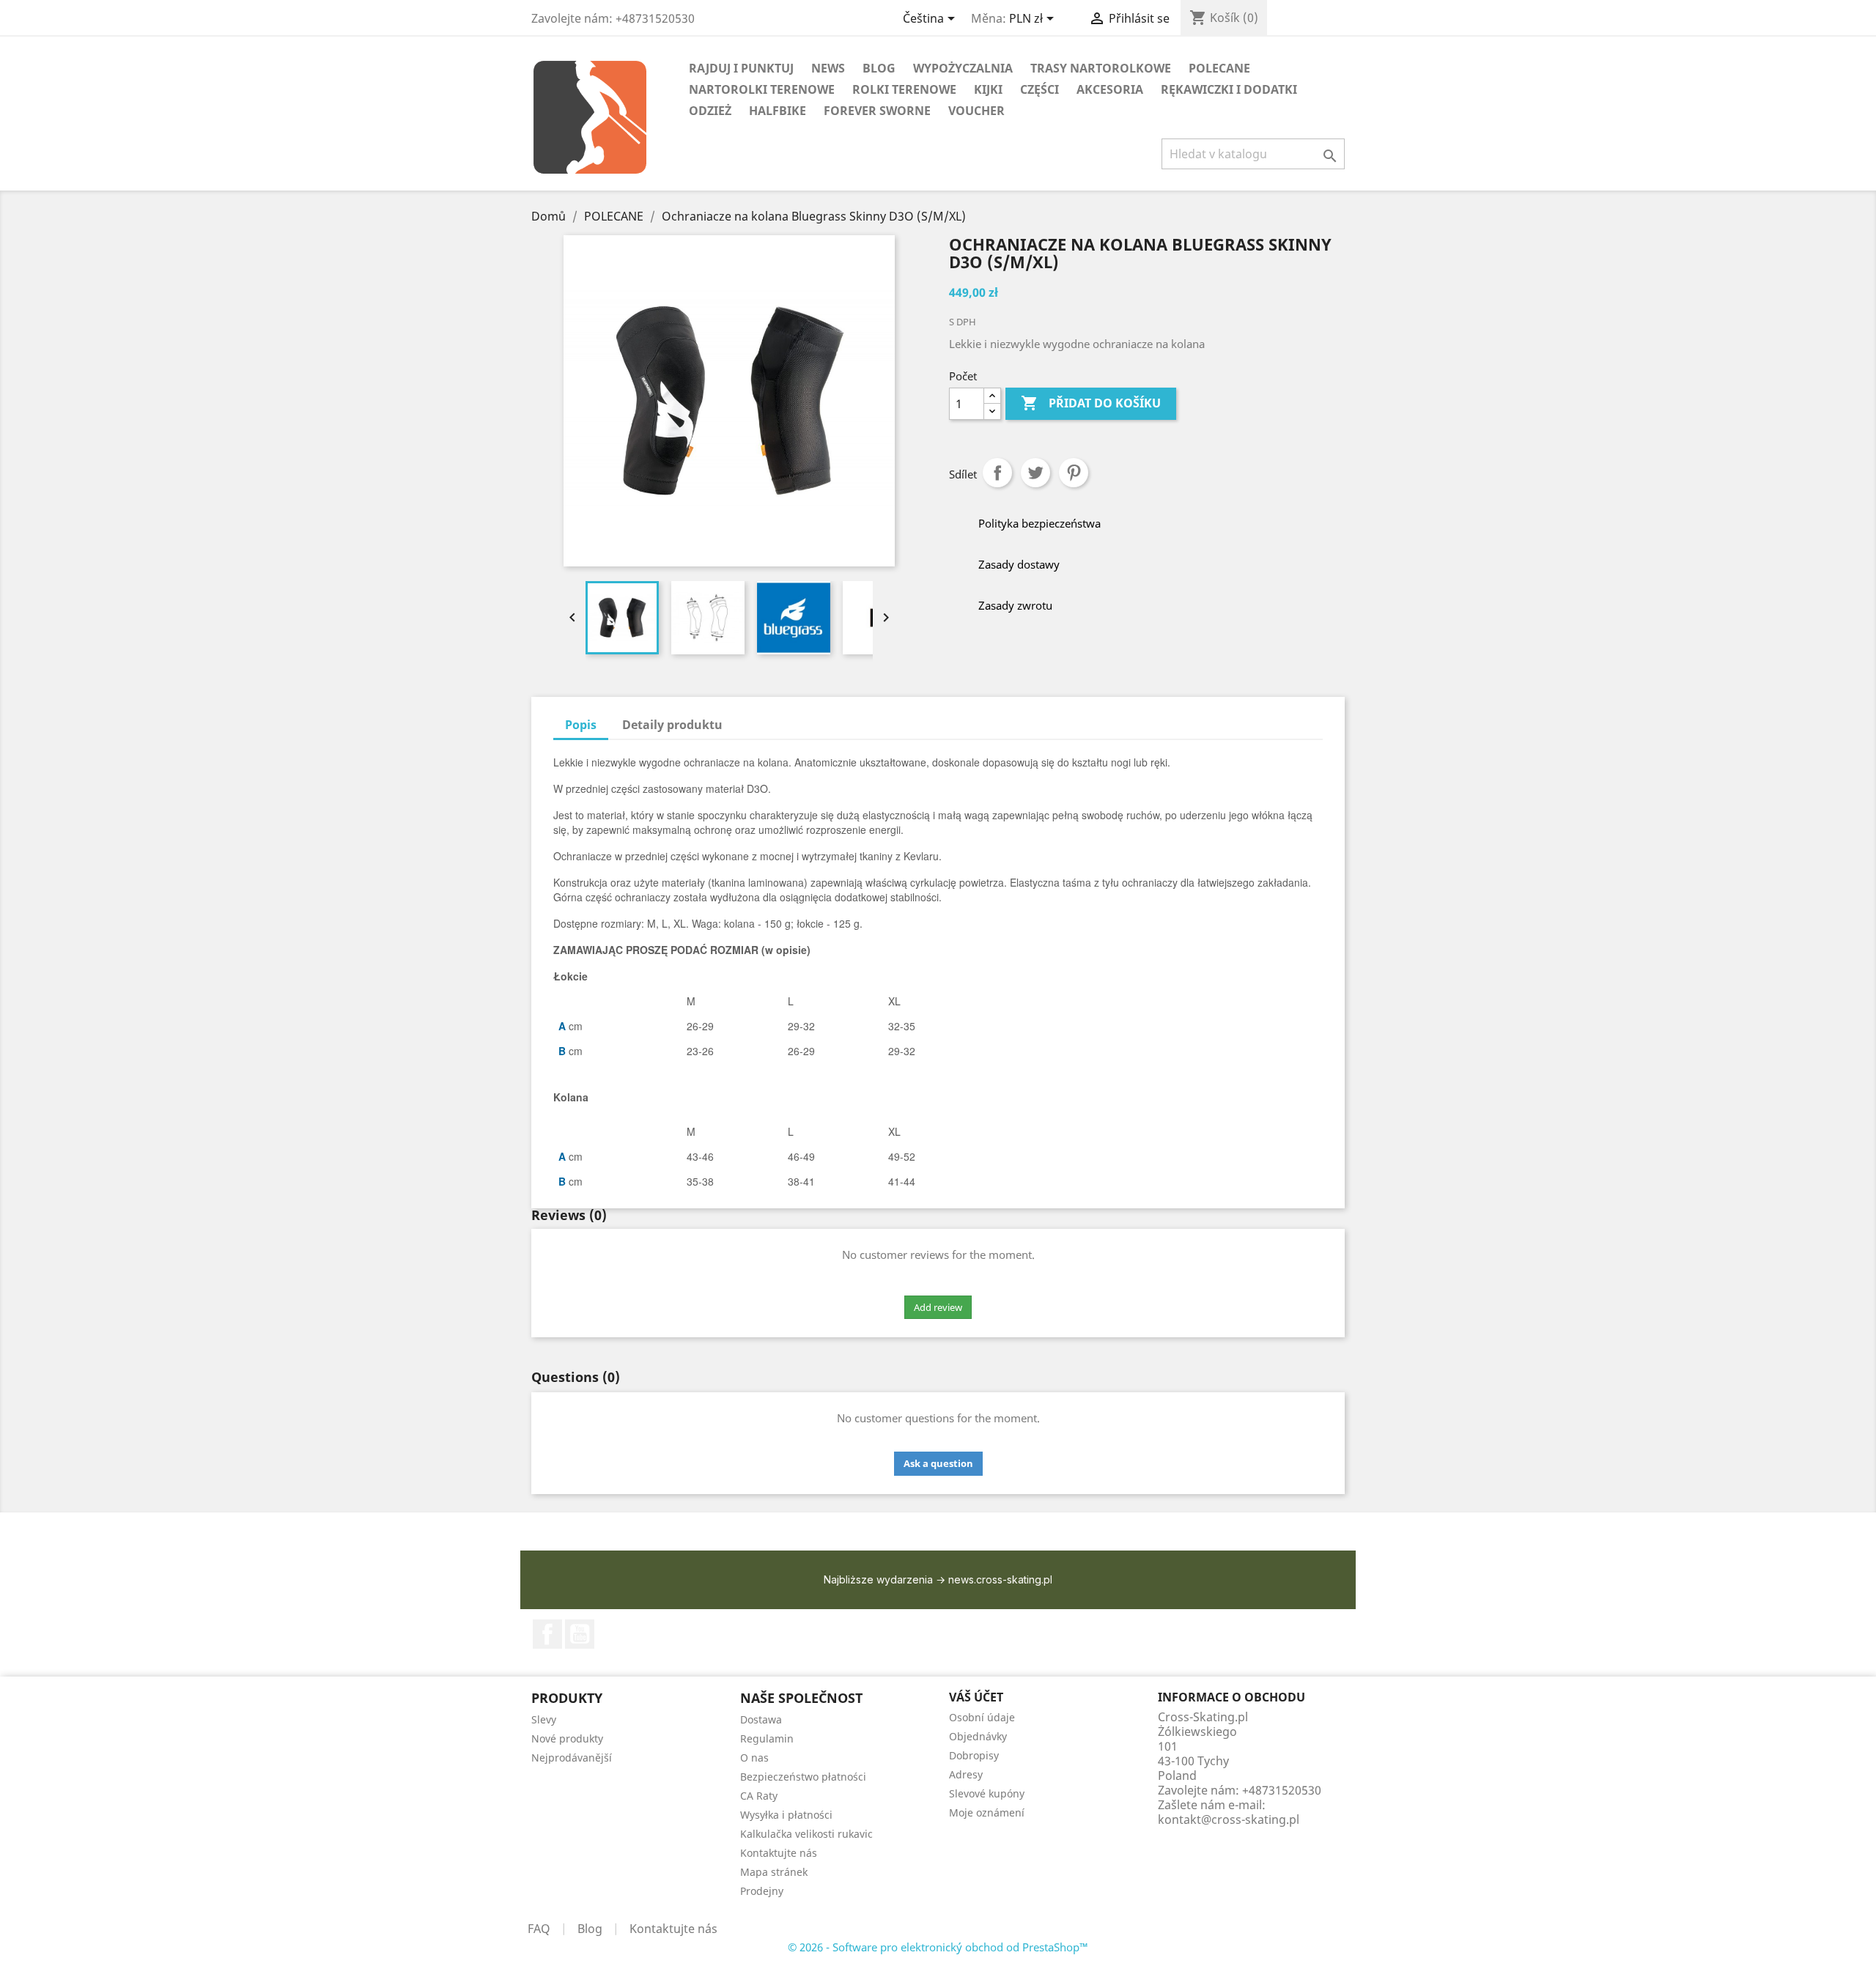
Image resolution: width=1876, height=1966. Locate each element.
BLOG (879, 68)
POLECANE (1219, 68)
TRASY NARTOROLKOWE (1101, 68)
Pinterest (1074, 473)
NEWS (828, 68)
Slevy (544, 1719)
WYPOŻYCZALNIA (963, 68)
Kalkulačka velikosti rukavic (806, 1834)
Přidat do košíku (1091, 403)
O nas (754, 1758)
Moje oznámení (987, 1812)
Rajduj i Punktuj (741, 68)
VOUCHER (976, 111)
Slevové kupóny (987, 1793)
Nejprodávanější (572, 1758)
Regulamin (767, 1738)
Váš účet (976, 1697)
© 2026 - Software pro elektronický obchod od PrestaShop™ (938, 1947)
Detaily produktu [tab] (672, 725)
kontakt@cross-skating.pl (1229, 1819)
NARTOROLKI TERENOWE (762, 89)
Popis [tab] (581, 725)
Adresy (966, 1774)
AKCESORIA (1110, 89)
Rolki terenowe (904, 89)
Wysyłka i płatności (786, 1815)
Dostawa (761, 1719)
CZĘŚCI (1039, 89)
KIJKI (988, 89)
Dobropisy (974, 1755)
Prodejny (762, 1891)
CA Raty (759, 1796)
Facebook (547, 1634)
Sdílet (997, 473)
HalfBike (778, 111)
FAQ (539, 1929)
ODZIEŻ (710, 111)
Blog (590, 1929)
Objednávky (978, 1736)
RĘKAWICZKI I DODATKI (1229, 89)
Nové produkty (567, 1738)
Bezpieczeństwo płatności (803, 1777)
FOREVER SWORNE (877, 111)
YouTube (580, 1634)
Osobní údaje (982, 1717)
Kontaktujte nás (779, 1853)
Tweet (1035, 473)
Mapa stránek (774, 1872)
